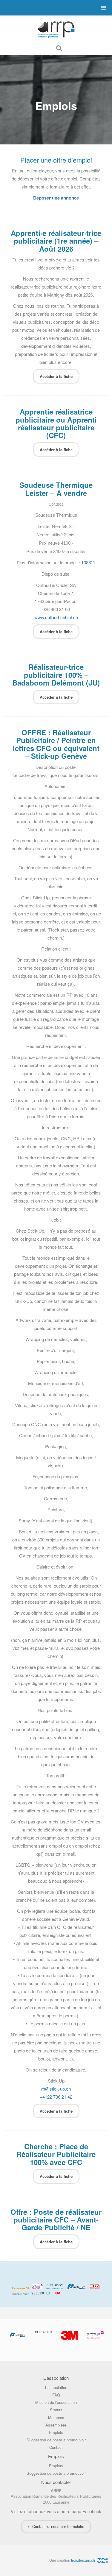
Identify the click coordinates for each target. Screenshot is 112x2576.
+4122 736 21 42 (56, 2097)
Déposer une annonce (56, 198)
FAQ (56, 2395)
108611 (88, 563)
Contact (56, 2447)
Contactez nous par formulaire (58, 2526)
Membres (56, 2417)
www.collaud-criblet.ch (56, 617)
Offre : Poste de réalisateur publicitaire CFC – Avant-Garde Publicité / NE (56, 2220)
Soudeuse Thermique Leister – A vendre (56, 489)
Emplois (56, 2432)
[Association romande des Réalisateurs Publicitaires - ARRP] (56, 28)
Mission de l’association (56, 2402)
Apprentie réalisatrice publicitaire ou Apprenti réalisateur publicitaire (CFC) (56, 423)
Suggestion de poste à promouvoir (56, 2440)
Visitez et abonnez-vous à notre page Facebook (56, 2511)
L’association (56, 2387)
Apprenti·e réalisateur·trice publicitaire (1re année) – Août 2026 (56, 241)
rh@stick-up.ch (56, 2089)
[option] (37, 2332)
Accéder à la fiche (56, 376)
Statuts (56, 2410)
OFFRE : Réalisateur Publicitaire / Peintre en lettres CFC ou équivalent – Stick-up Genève (56, 744)
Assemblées (56, 2425)
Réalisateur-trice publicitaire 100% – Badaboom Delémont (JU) (56, 675)
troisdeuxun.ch (83, 2560)
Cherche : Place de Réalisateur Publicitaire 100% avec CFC (56, 2154)
